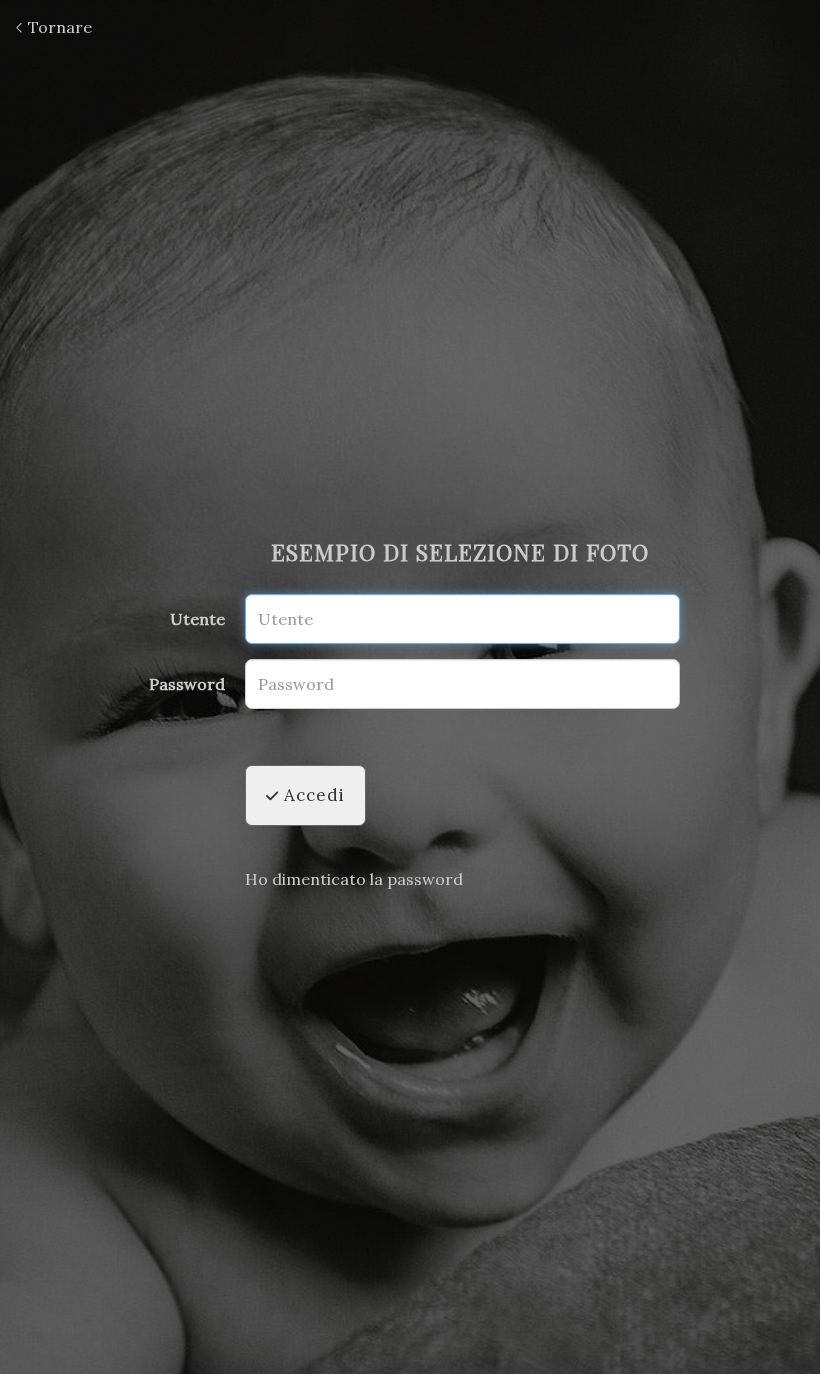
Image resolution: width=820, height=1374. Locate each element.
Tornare (58, 27)
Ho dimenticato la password (354, 879)
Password (187, 684)
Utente (197, 619)
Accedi (312, 795)
